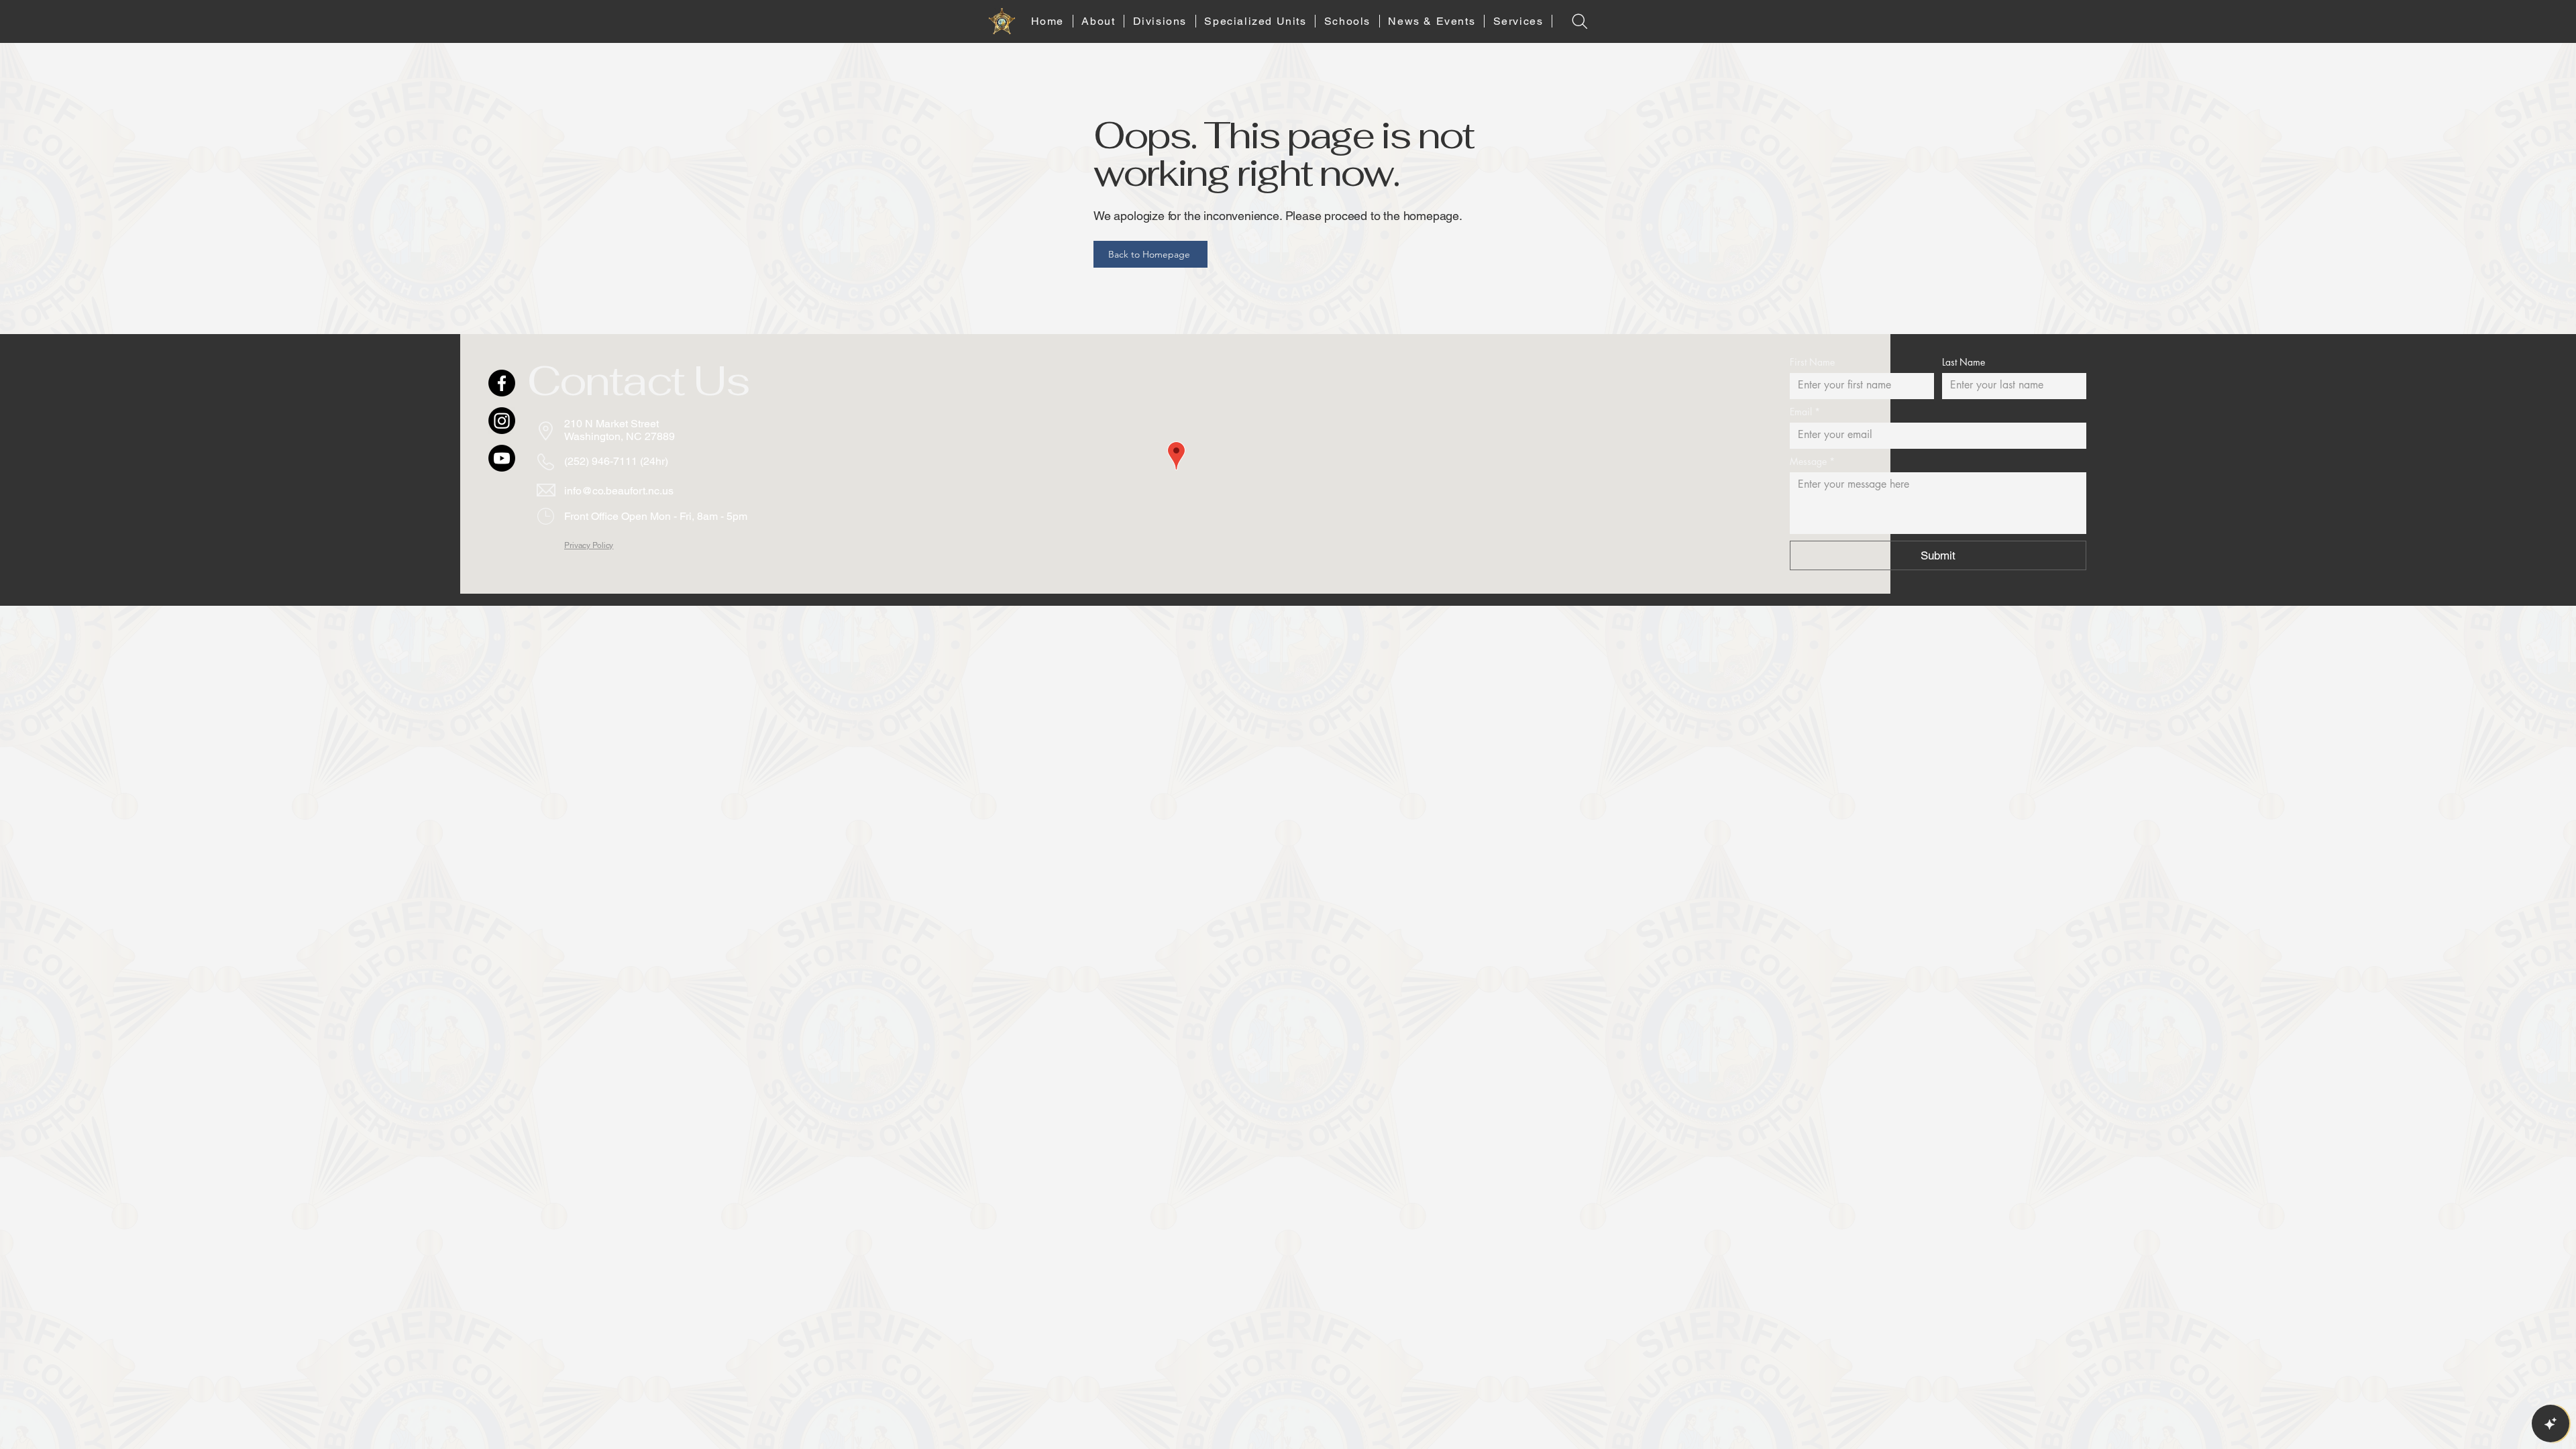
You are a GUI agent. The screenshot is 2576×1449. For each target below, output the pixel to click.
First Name (1812, 362)
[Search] (1579, 21)
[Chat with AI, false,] (2551, 1424)
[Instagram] (502, 421)
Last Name (1964, 362)
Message (1812, 461)
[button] (1099, 21)
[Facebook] (502, 383)
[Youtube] (502, 458)
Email (1805, 412)
